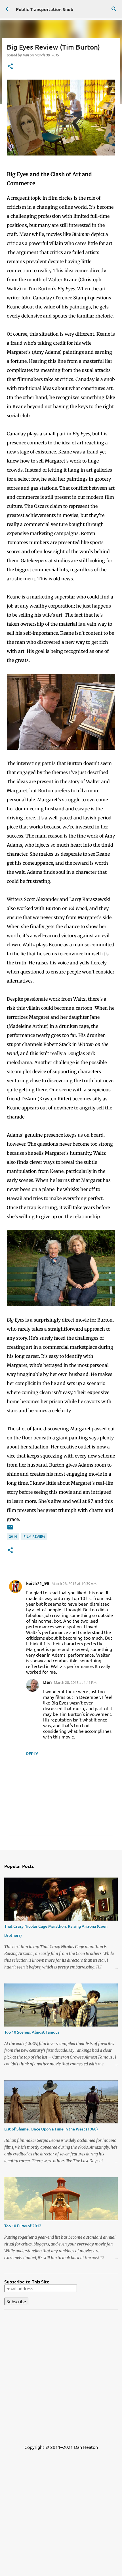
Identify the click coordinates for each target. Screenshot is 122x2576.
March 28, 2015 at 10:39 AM (74, 1583)
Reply (32, 1753)
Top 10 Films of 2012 (23, 2226)
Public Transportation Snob (45, 9)
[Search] (114, 9)
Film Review (34, 1536)
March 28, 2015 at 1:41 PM (75, 1682)
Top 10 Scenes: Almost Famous (32, 2032)
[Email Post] (10, 1529)
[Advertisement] (61, 2375)
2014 (13, 1536)
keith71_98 (38, 1583)
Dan (47, 1682)
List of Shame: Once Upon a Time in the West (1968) (51, 2129)
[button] (10, 67)
